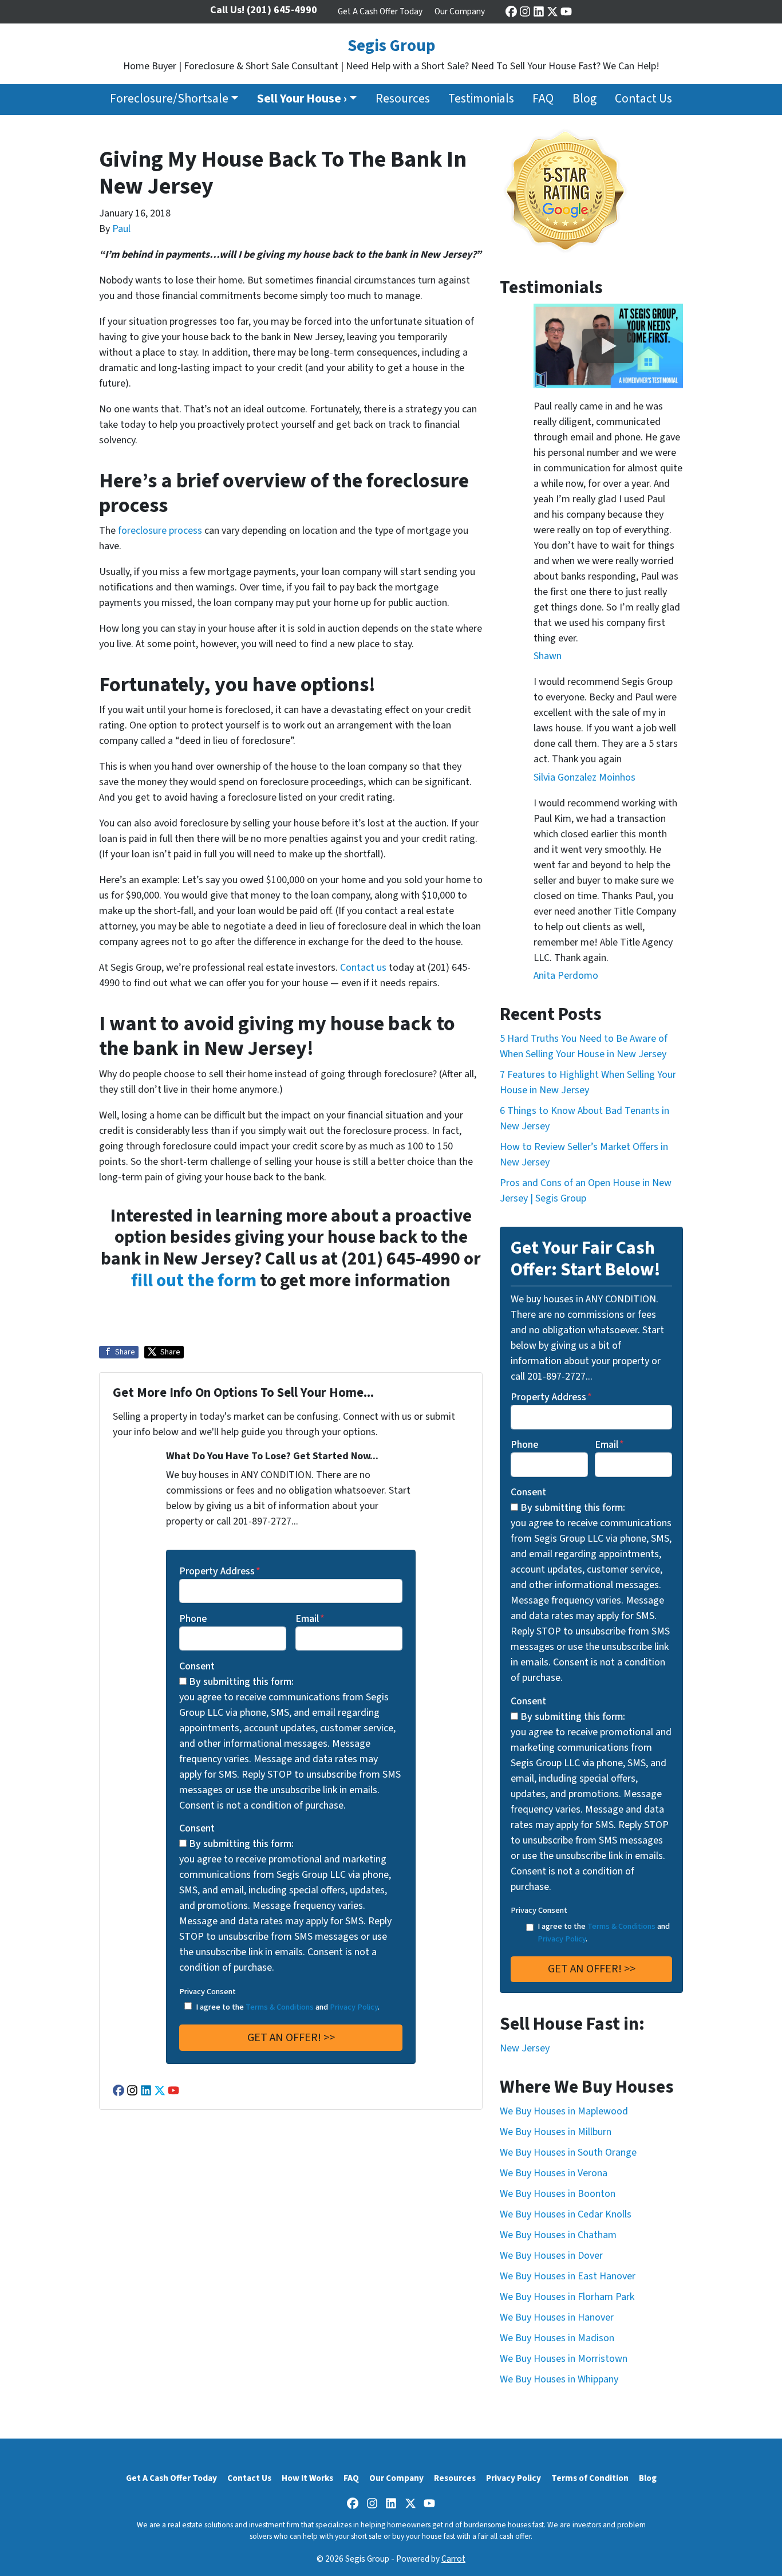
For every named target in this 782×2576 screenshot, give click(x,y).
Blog (584, 99)
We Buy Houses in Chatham (558, 2235)
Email (310, 1619)
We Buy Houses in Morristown (564, 2359)
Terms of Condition (590, 2478)
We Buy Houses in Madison (557, 2338)
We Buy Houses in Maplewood (564, 2111)
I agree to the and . (288, 2007)
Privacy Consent (208, 1992)
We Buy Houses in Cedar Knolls (566, 2214)
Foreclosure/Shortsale (169, 99)
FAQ (543, 99)
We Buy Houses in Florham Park (567, 2297)
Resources (403, 99)
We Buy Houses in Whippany (559, 2379)
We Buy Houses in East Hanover (568, 2276)
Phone (193, 1619)
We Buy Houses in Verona (554, 2173)
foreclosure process (160, 531)
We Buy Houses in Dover (551, 2256)
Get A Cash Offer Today (380, 11)
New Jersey (525, 2048)
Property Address (220, 1571)
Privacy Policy (354, 2007)
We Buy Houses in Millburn (556, 2132)
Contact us (363, 968)
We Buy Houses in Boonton (558, 2194)
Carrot (453, 2559)
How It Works (307, 2478)
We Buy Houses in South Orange (568, 2152)
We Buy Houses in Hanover (557, 2317)
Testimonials (481, 99)
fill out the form (194, 1281)
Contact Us (643, 99)
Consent (197, 1666)
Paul (121, 229)
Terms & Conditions (280, 2007)
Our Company (460, 11)
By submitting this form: (241, 1682)
